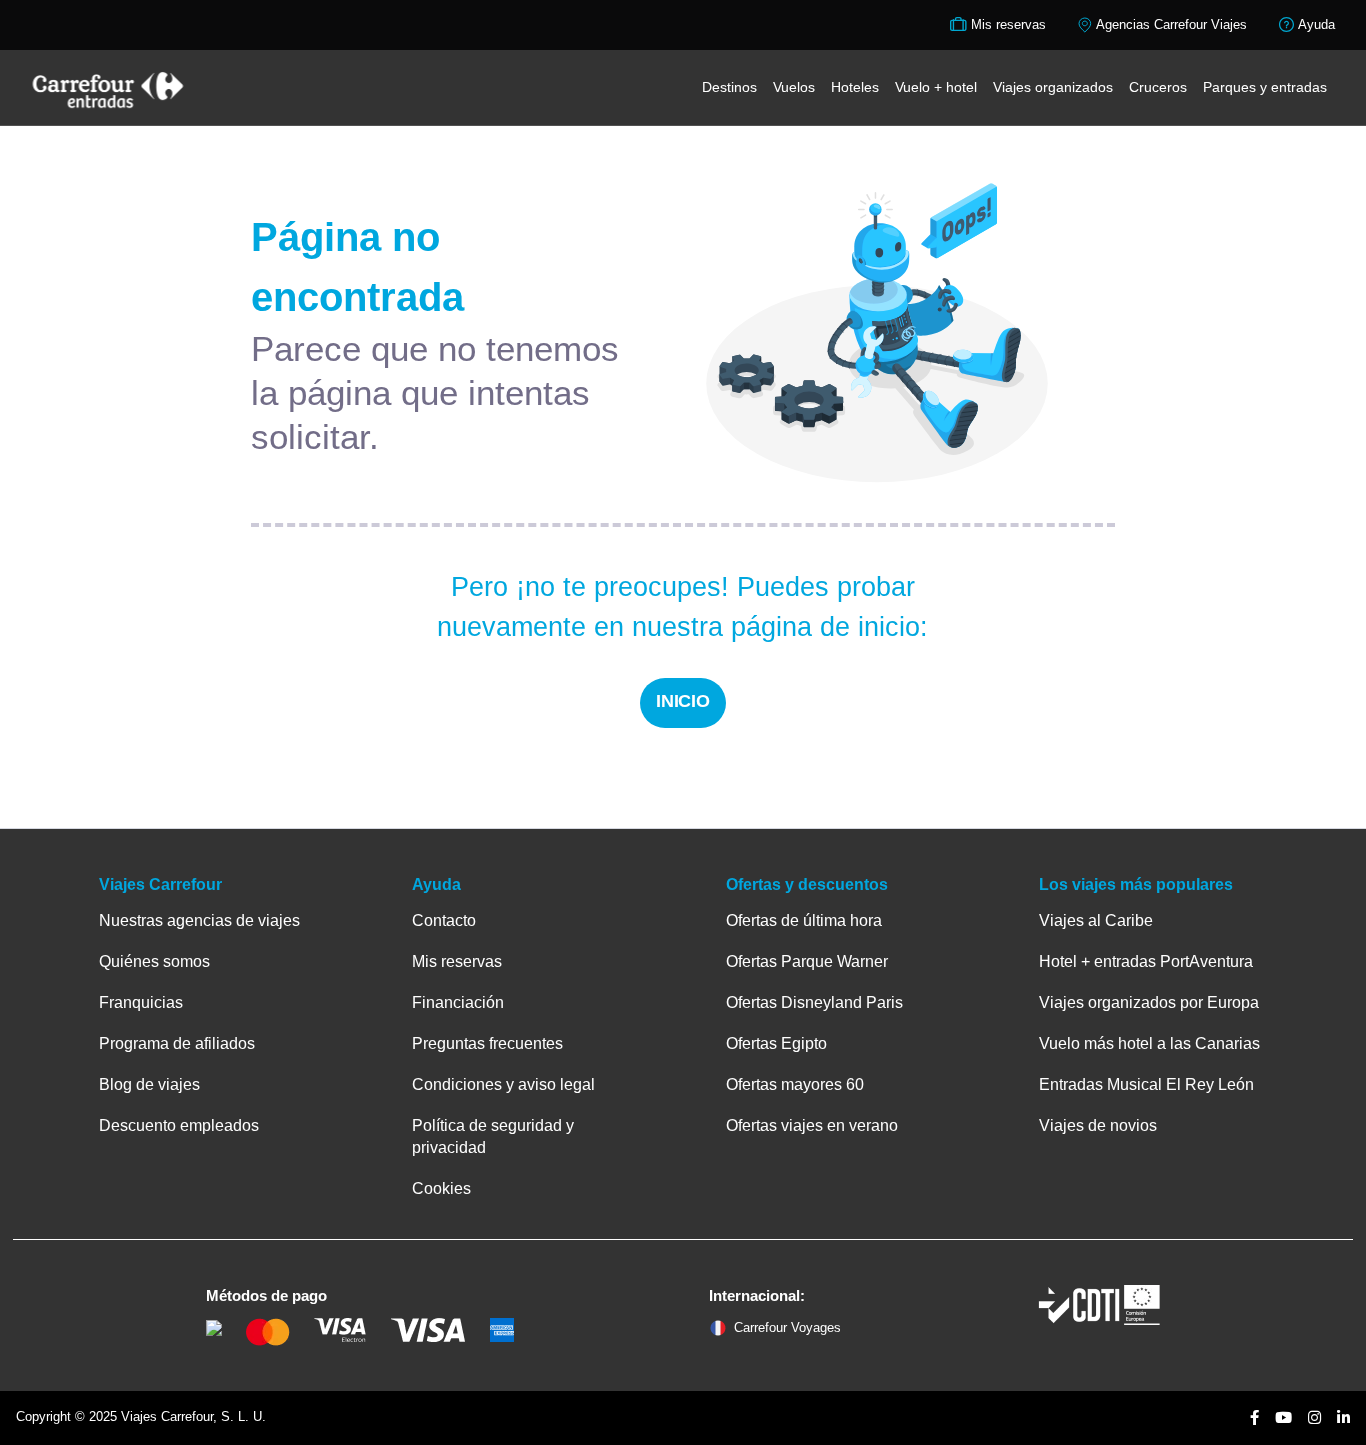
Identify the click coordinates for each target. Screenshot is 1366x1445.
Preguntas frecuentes (487, 1043)
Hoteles (855, 87)
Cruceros (1158, 87)
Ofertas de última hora (804, 920)
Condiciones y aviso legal (503, 1084)
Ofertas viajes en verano (812, 1125)
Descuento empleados (179, 1125)
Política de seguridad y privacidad (493, 1136)
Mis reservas (457, 961)
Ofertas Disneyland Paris (814, 1002)
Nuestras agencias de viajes (199, 920)
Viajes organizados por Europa (1149, 1002)
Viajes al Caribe (1096, 920)
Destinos (729, 87)
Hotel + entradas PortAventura (1146, 961)
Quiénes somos (154, 961)
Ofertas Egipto (776, 1043)
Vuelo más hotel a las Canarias (1149, 1043)
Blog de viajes (149, 1084)
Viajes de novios (1098, 1125)
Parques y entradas (1265, 87)
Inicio (683, 701)
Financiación (458, 1002)
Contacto (444, 920)
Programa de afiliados (177, 1043)
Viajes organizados (1053, 87)
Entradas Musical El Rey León (1146, 1084)
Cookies (441, 1188)
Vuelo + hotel (936, 87)
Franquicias (141, 1002)
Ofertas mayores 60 (795, 1084)
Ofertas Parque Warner (807, 961)
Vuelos (794, 87)
